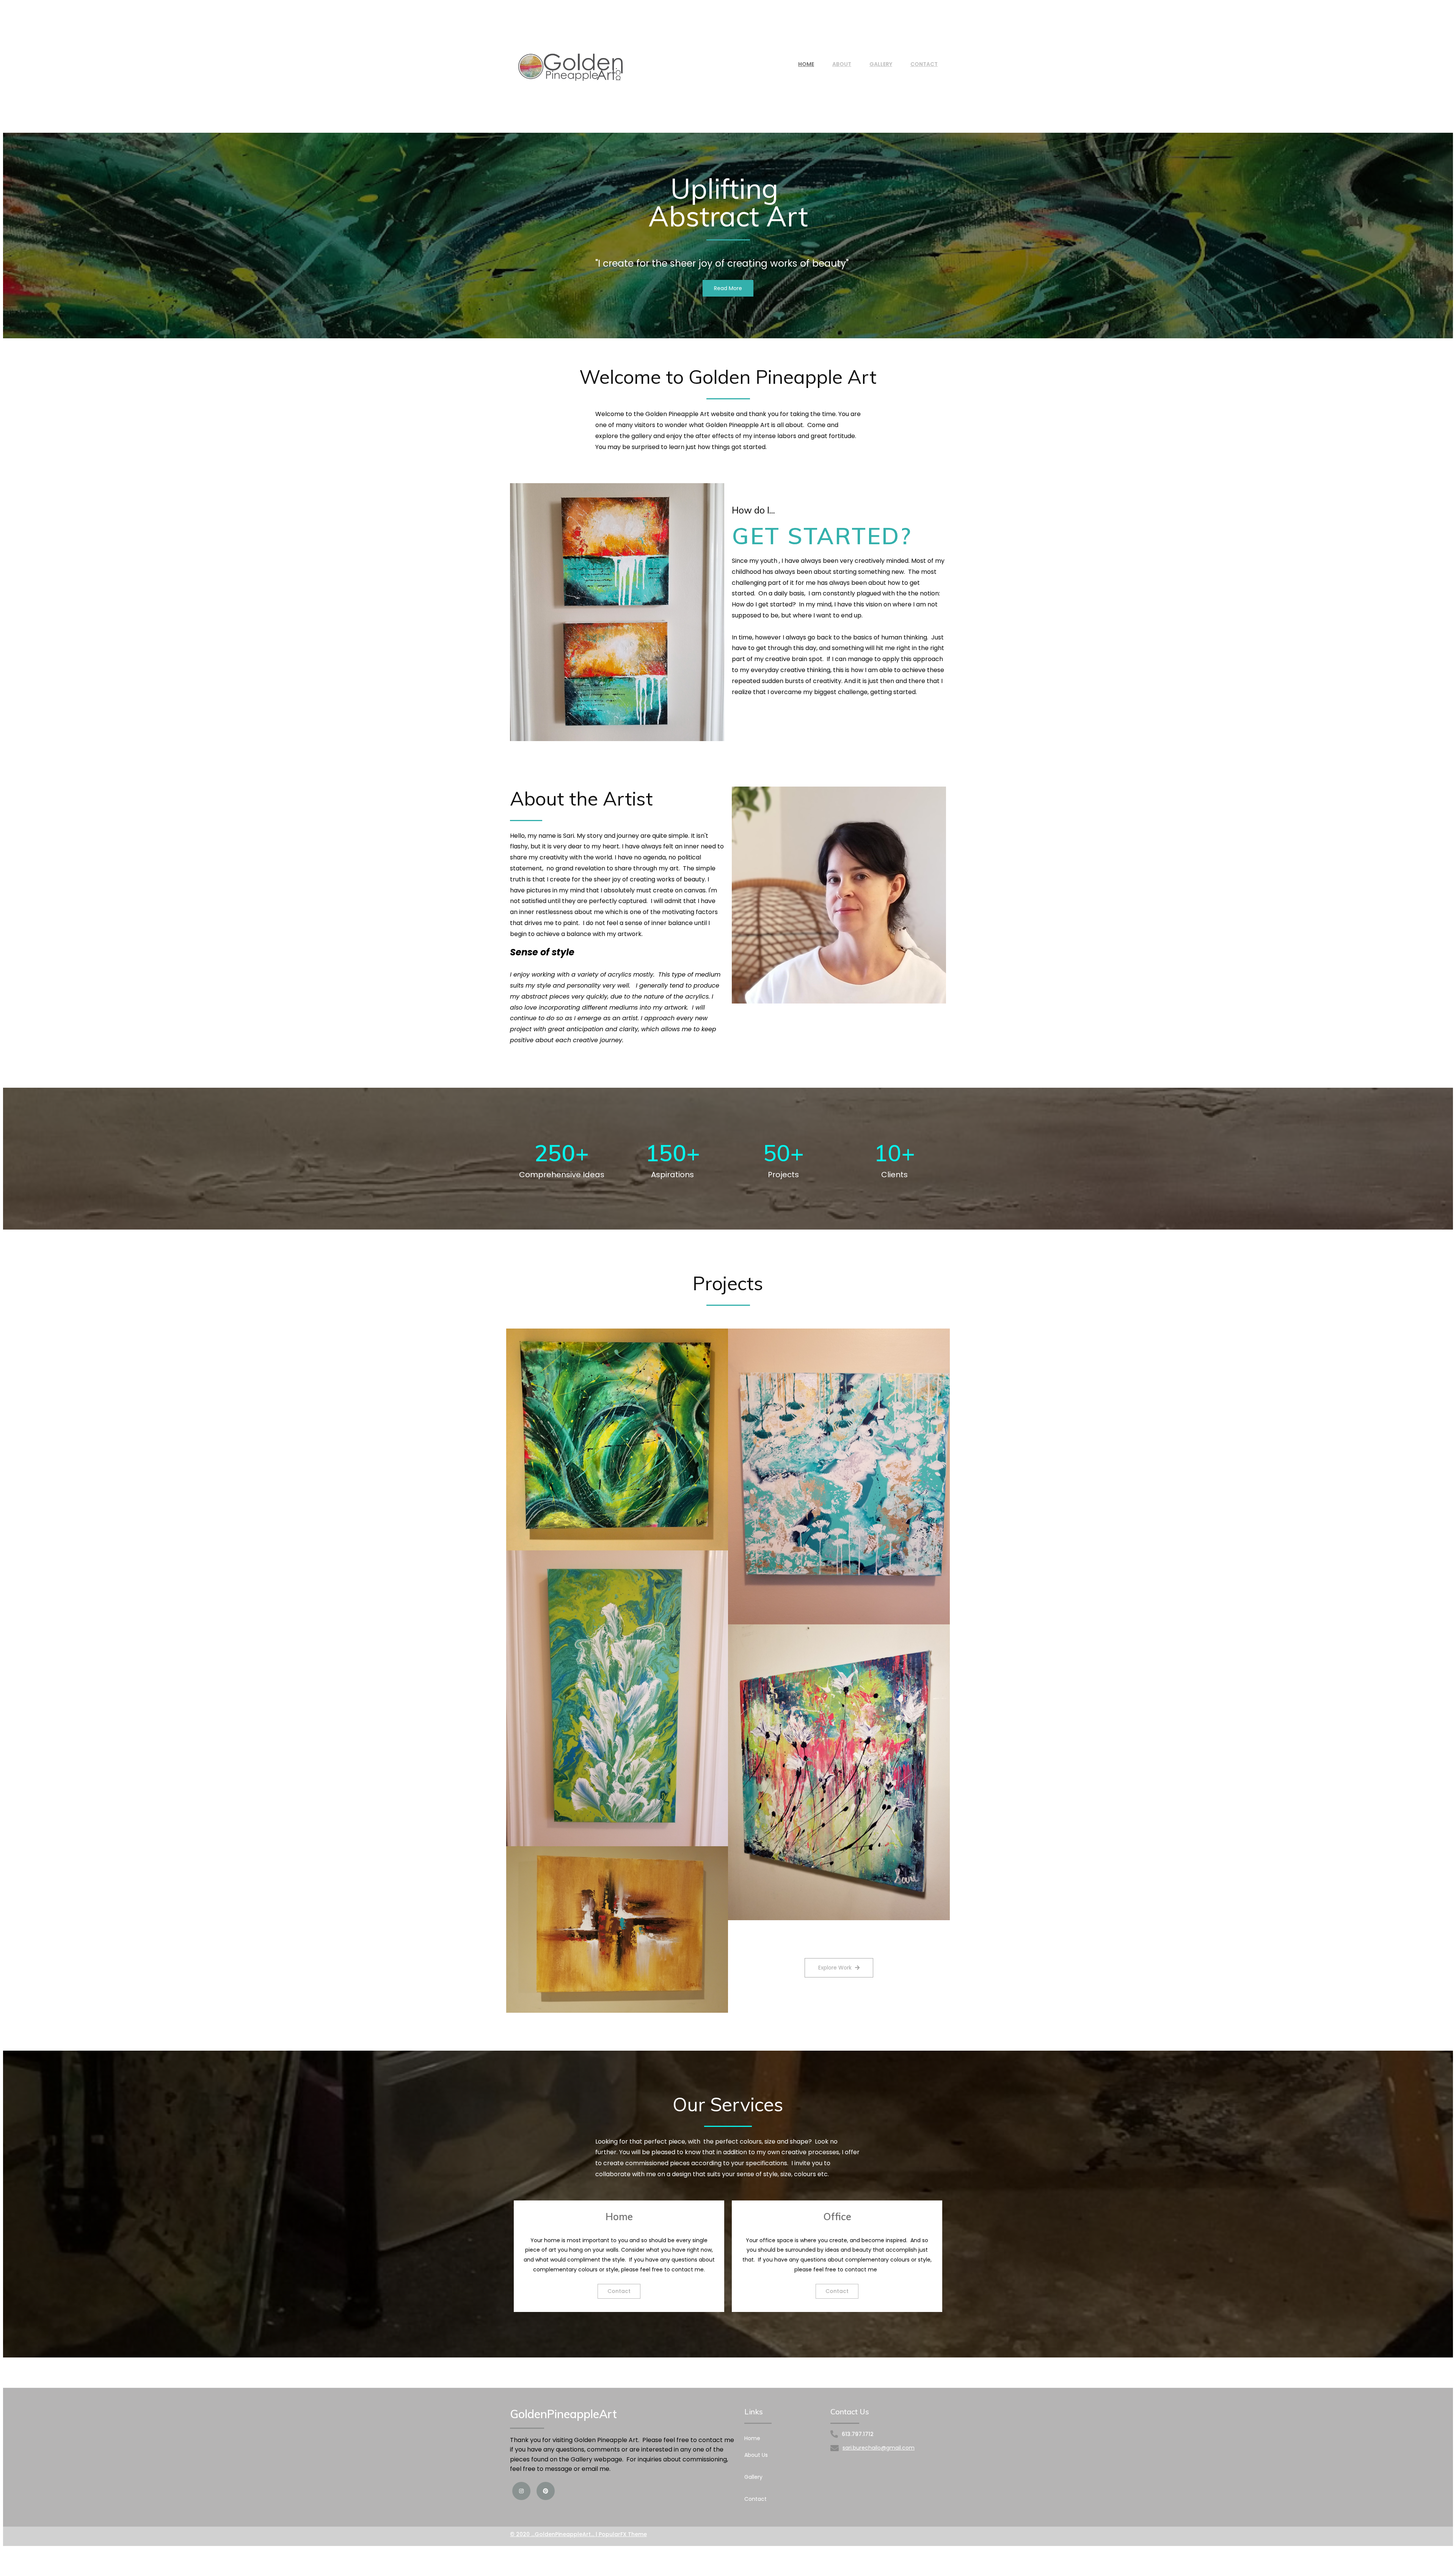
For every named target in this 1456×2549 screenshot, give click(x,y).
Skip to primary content (31, 6)
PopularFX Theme (623, 2534)
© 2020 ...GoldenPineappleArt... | (554, 2534)
